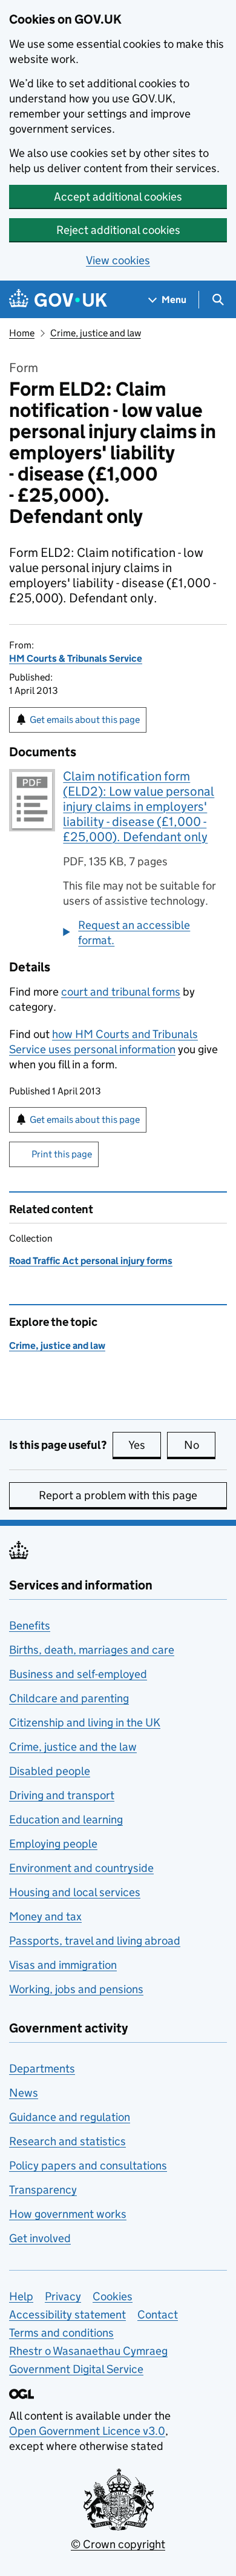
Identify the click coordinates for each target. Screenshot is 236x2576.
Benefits (30, 1626)
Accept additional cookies (118, 197)
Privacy (63, 2296)
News (24, 2093)
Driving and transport (62, 1795)
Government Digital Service (76, 2369)
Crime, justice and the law (73, 1747)
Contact (158, 2315)
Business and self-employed (78, 1674)
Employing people (53, 1844)
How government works (68, 2214)
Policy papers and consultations (88, 2165)
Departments (42, 2068)
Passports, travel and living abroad (95, 1941)
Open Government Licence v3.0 (87, 2431)
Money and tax (45, 1916)
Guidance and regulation (70, 2117)
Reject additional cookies (118, 230)
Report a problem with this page (118, 1495)
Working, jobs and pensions (76, 1989)
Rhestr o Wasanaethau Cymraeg (88, 2351)
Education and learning (66, 1819)
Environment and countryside (81, 1868)
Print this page (62, 1154)
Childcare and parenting (69, 1698)
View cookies (118, 260)
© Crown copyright (118, 2544)
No (200, 1445)
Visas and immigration (63, 1965)
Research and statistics (67, 2141)
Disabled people (50, 1771)
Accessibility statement (67, 2315)
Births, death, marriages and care (92, 1650)
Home (22, 333)
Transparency (43, 2190)
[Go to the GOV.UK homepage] (58, 300)
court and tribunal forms (121, 992)
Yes (145, 1445)
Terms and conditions (61, 2333)
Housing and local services (75, 1892)
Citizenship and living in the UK (85, 1722)
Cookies (113, 2296)
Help (21, 2296)
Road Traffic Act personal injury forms (91, 1261)
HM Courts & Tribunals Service (76, 658)
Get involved (40, 2238)
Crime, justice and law (96, 333)
